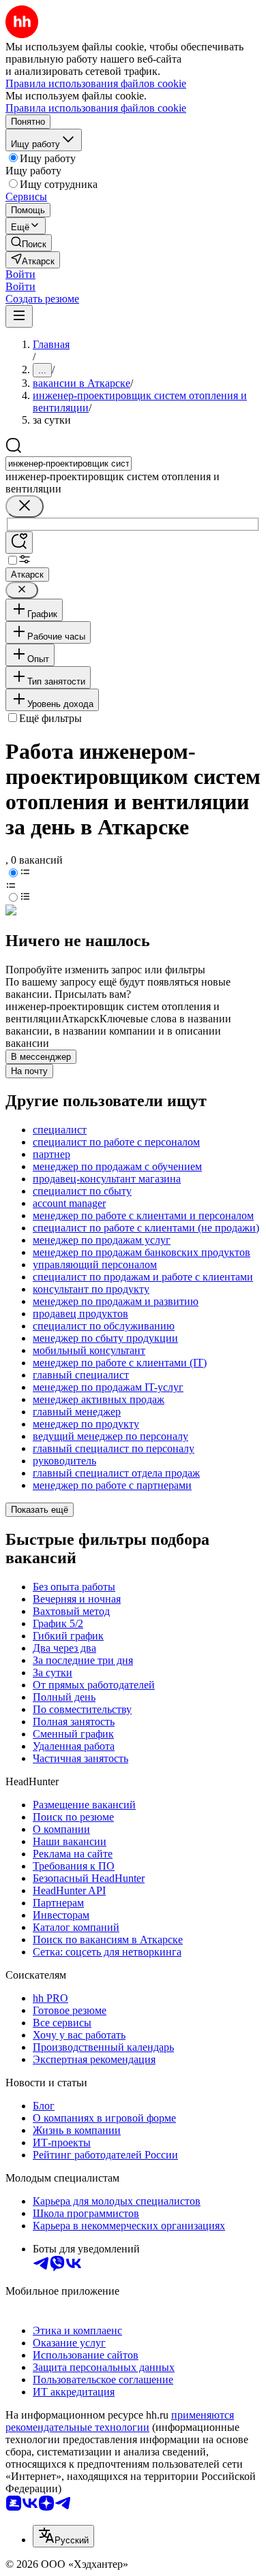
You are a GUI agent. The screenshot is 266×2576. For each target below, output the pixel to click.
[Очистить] (25, 506)
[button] (20, 274)
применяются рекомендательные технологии (120, 2421)
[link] (29, 243)
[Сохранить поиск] (19, 543)
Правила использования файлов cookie (96, 108)
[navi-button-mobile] (19, 316)
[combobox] (69, 464)
